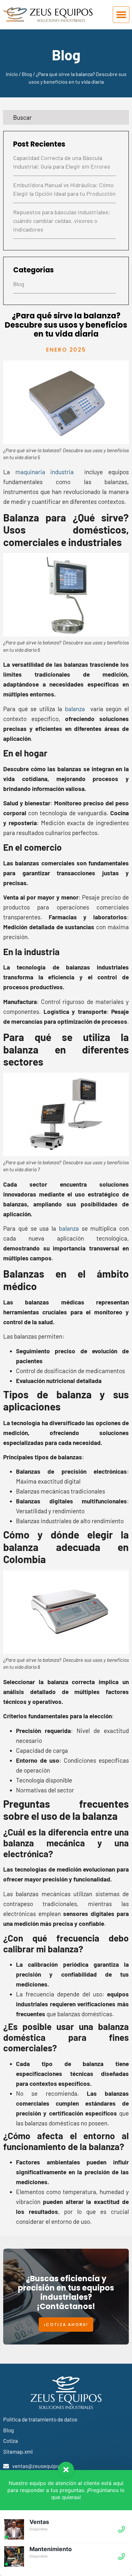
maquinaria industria (42, 472)
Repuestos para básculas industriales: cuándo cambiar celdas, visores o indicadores (62, 221)
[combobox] (66, 117)
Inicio (12, 74)
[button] (121, 15)
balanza (75, 709)
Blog (27, 74)
